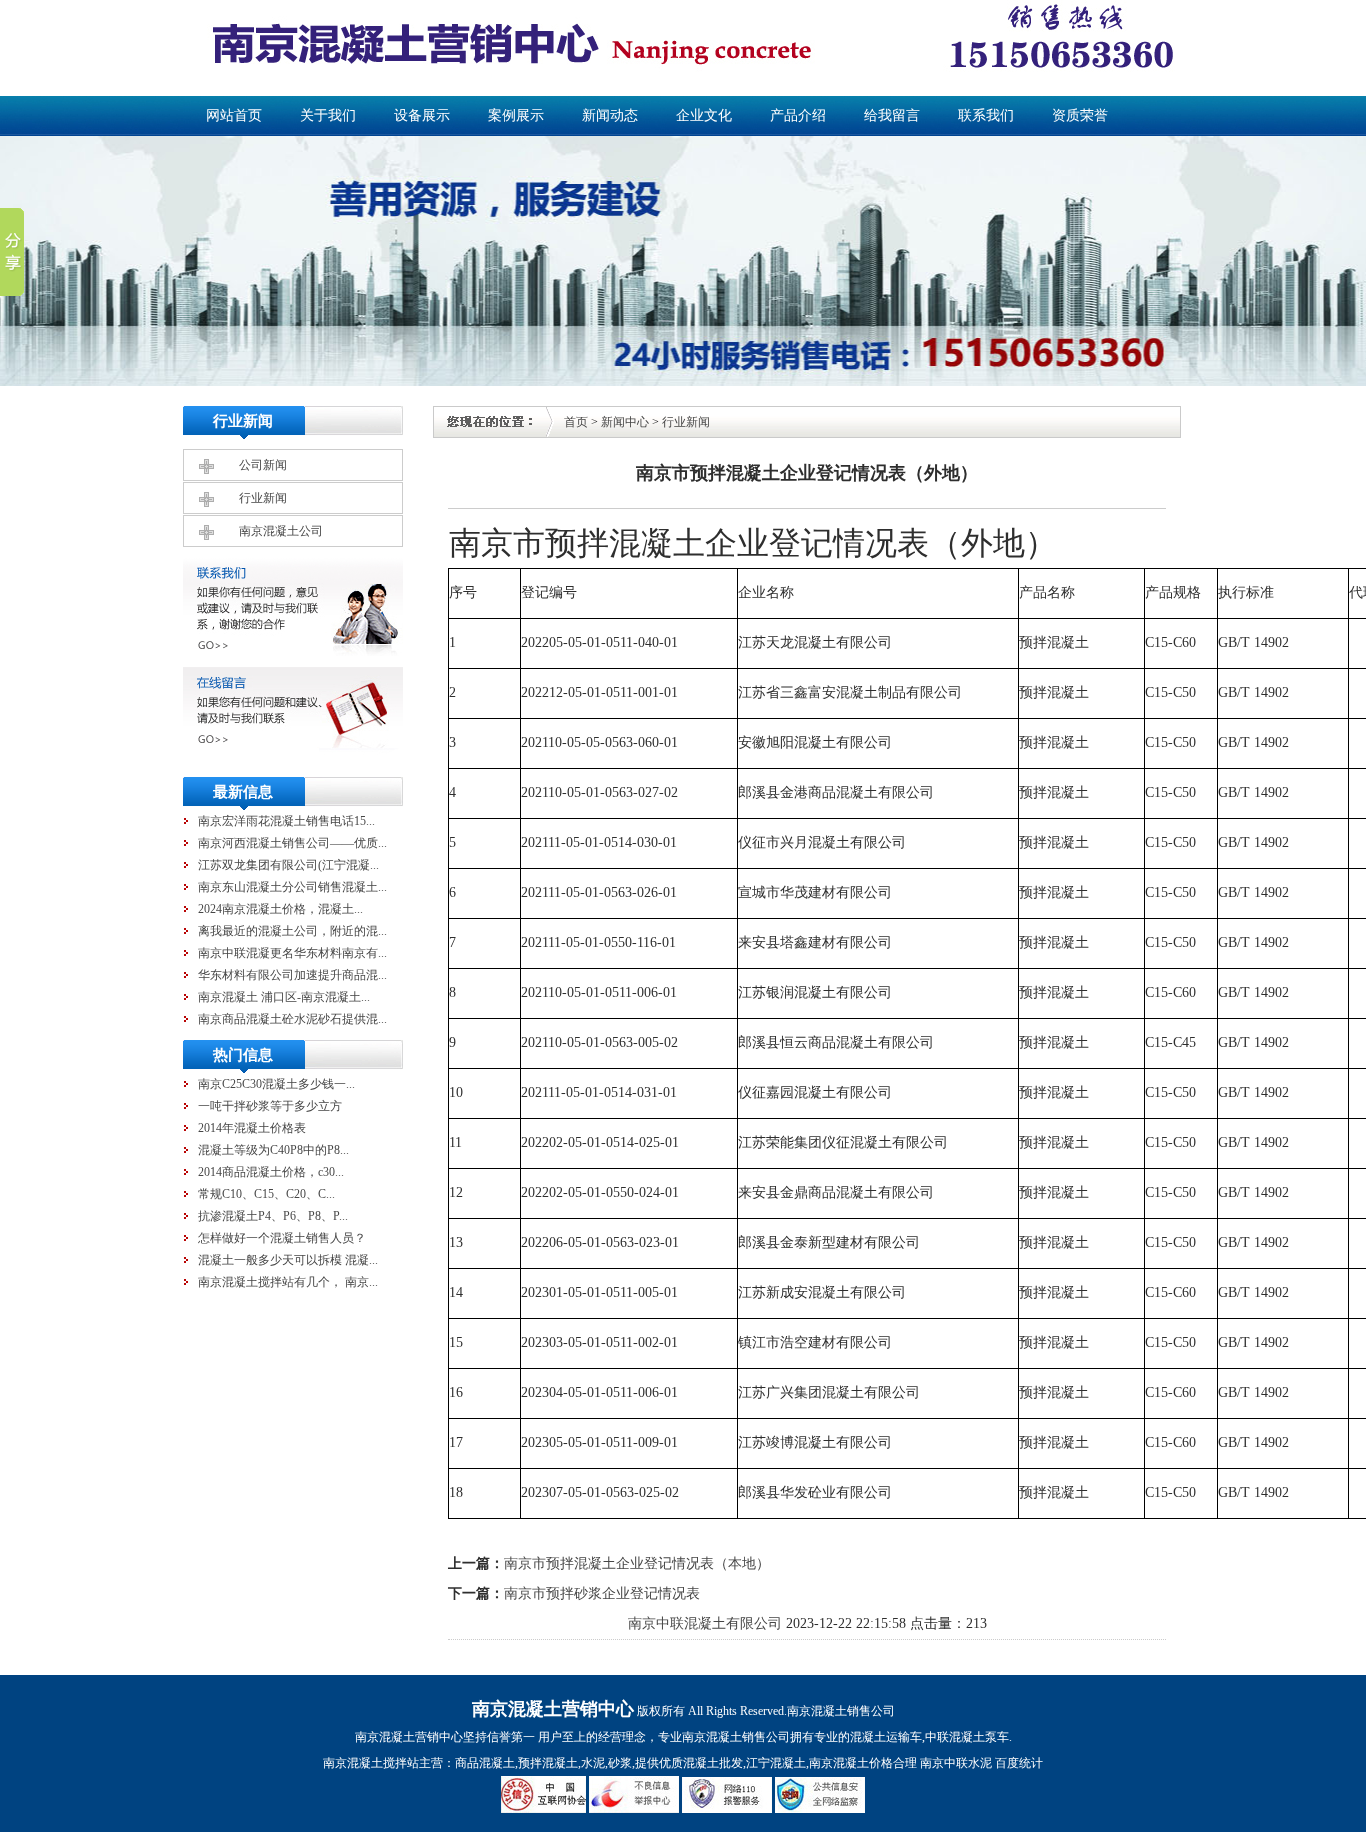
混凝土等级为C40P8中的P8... (273, 1150)
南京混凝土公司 (281, 531)
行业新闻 (263, 498)
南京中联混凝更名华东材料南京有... (292, 953)
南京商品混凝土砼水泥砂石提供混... (292, 1019)
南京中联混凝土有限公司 (705, 1623)
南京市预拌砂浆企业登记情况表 (602, 1593)
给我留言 (892, 115)
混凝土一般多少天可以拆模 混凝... (288, 1260)
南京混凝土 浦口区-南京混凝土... (284, 997)
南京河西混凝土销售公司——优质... (292, 843)
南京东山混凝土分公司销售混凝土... (292, 887)
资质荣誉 (1080, 115)
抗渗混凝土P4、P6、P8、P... (273, 1216)
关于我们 (328, 115)
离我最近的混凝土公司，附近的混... (292, 931)
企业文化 (704, 115)
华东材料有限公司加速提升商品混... (292, 975)
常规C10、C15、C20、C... (266, 1194)
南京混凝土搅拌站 (371, 1763)
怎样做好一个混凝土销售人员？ (282, 1238)
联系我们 (986, 115)
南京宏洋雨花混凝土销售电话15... (286, 821)
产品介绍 (798, 115)
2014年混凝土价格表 (252, 1128)
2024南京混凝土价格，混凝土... (280, 909)
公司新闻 (263, 465)
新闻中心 (625, 422)
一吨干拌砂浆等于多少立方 (270, 1106)
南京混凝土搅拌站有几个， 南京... (288, 1282)
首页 (576, 422)
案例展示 (516, 115)
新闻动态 (610, 115)
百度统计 (1019, 1763)
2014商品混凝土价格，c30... (271, 1172)
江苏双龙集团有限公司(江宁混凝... (288, 865)
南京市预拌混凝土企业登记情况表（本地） (637, 1563)
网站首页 (234, 115)
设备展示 (422, 115)
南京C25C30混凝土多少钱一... (276, 1084)
